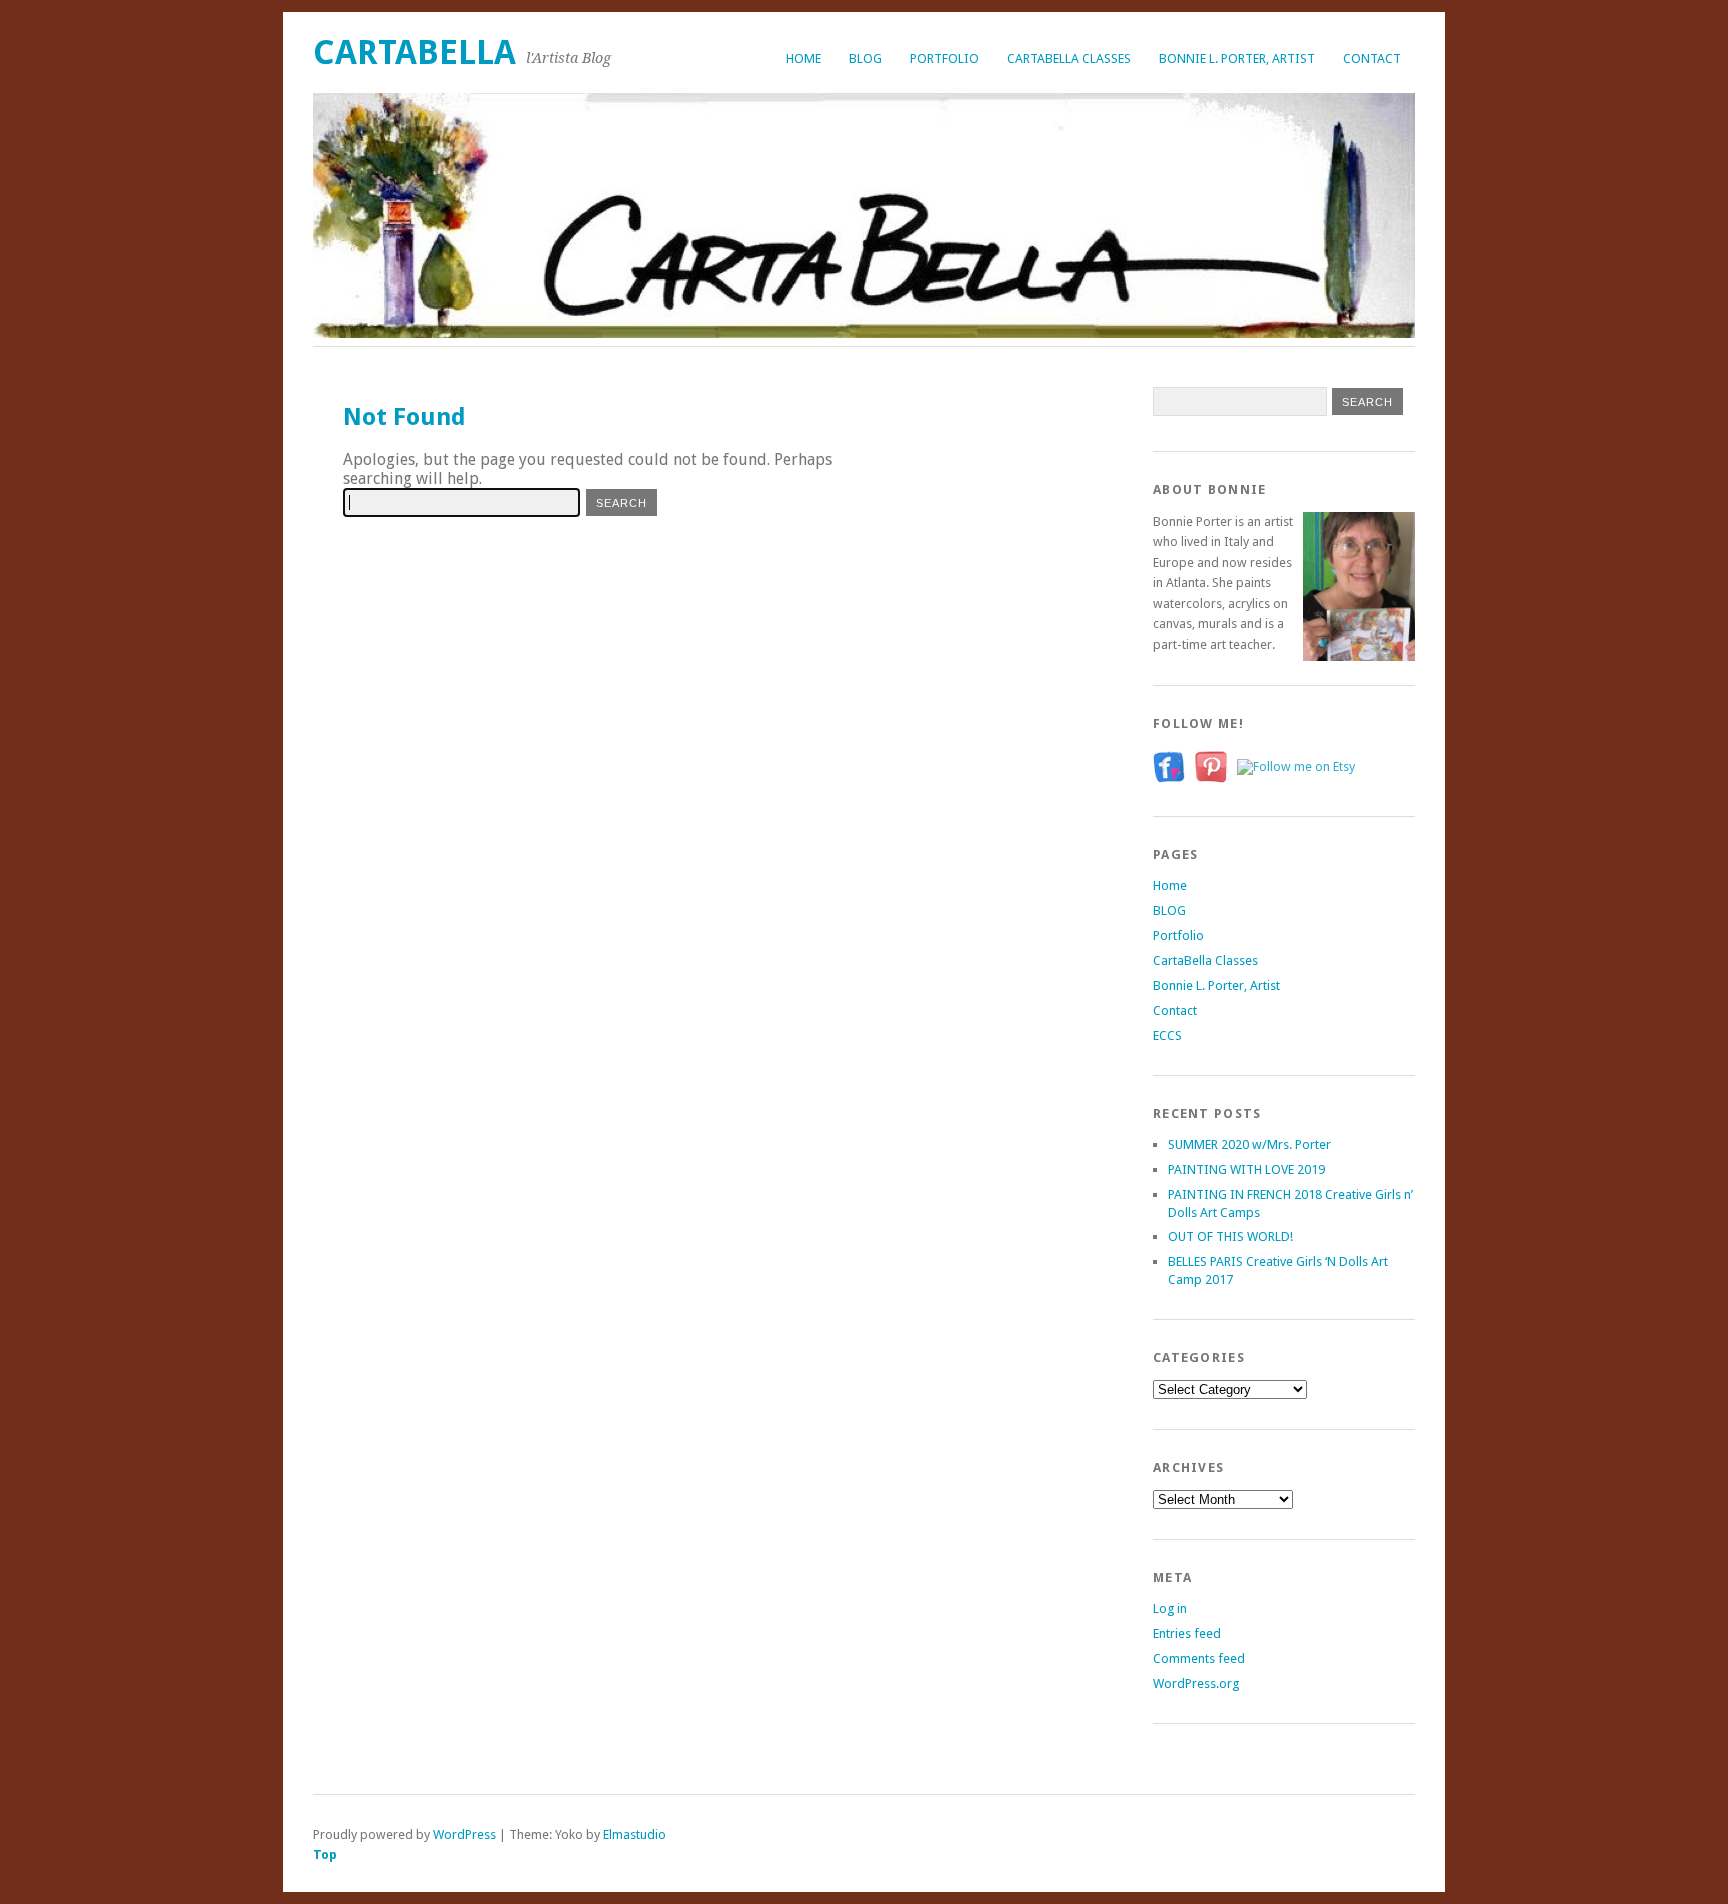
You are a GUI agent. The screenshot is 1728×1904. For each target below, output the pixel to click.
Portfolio (944, 58)
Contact (1372, 58)
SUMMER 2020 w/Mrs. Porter (1249, 1144)
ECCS (1167, 1035)
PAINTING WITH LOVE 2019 (1246, 1169)
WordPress (464, 1834)
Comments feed (1199, 1658)
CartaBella (414, 52)
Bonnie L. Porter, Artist (1237, 58)
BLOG (865, 58)
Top (325, 1854)
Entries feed (1187, 1633)
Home (803, 58)
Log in (1170, 1608)
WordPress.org (1196, 1683)
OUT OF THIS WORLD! (1230, 1236)
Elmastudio (634, 1834)
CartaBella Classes (1069, 58)
